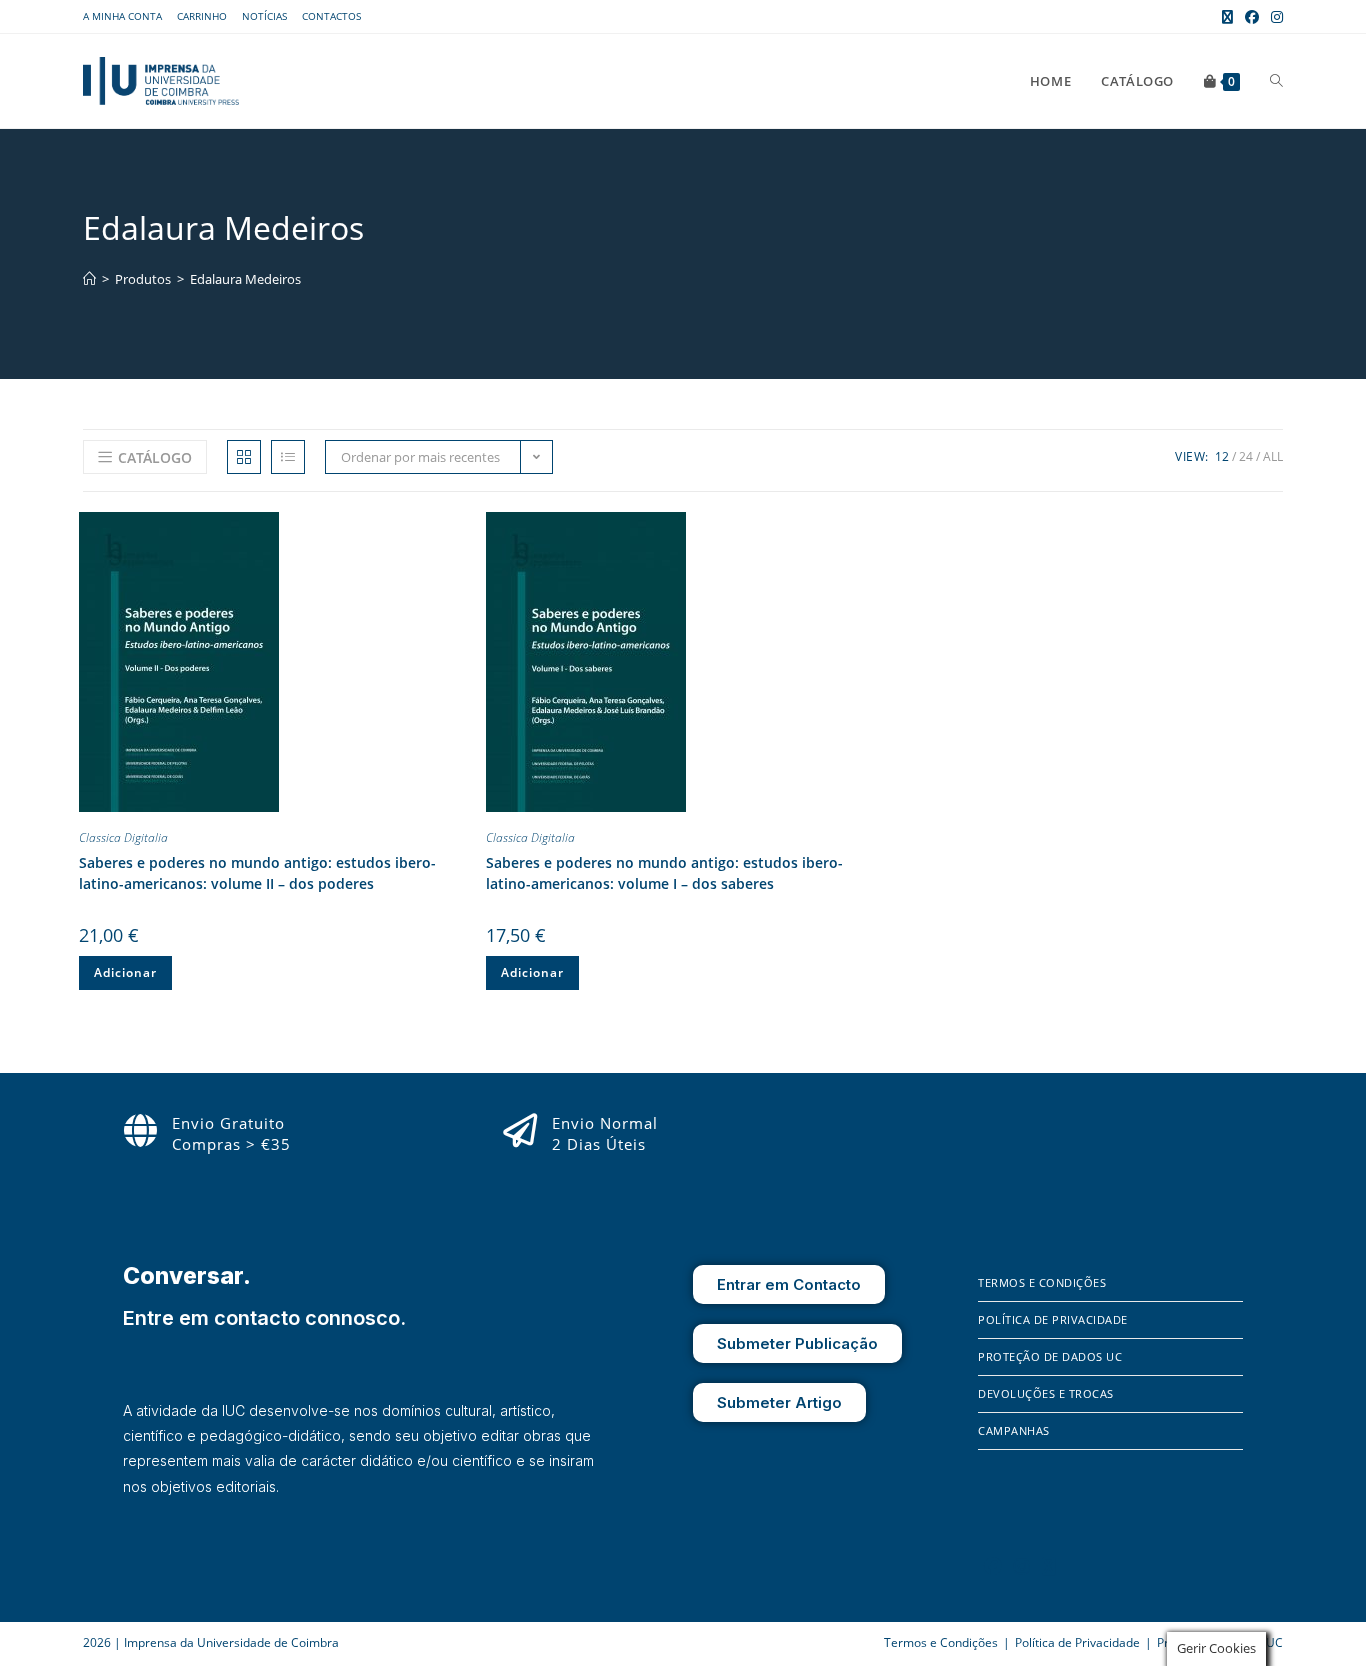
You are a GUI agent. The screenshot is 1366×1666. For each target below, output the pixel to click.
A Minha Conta (122, 16)
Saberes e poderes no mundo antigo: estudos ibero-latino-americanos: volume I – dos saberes (664, 873)
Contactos (331, 16)
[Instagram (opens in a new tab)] (1274, 17)
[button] (454, 531)
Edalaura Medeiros (245, 279)
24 (1246, 456)
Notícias (264, 16)
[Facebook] (993, 1566)
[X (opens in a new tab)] (1227, 17)
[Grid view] (244, 457)
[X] (1049, 1566)
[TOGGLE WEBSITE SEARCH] (1276, 81)
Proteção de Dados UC (1050, 1356)
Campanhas (1014, 1430)
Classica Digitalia (123, 837)
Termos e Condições (1042, 1282)
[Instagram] (1022, 1566)
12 (1222, 456)
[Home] (89, 279)
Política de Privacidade (1053, 1319)
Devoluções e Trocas (1046, 1393)
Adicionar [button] (125, 972)
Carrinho (202, 16)
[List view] (288, 457)
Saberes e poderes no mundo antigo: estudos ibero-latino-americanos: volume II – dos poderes (257, 873)
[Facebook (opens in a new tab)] (1252, 17)
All (1273, 456)
